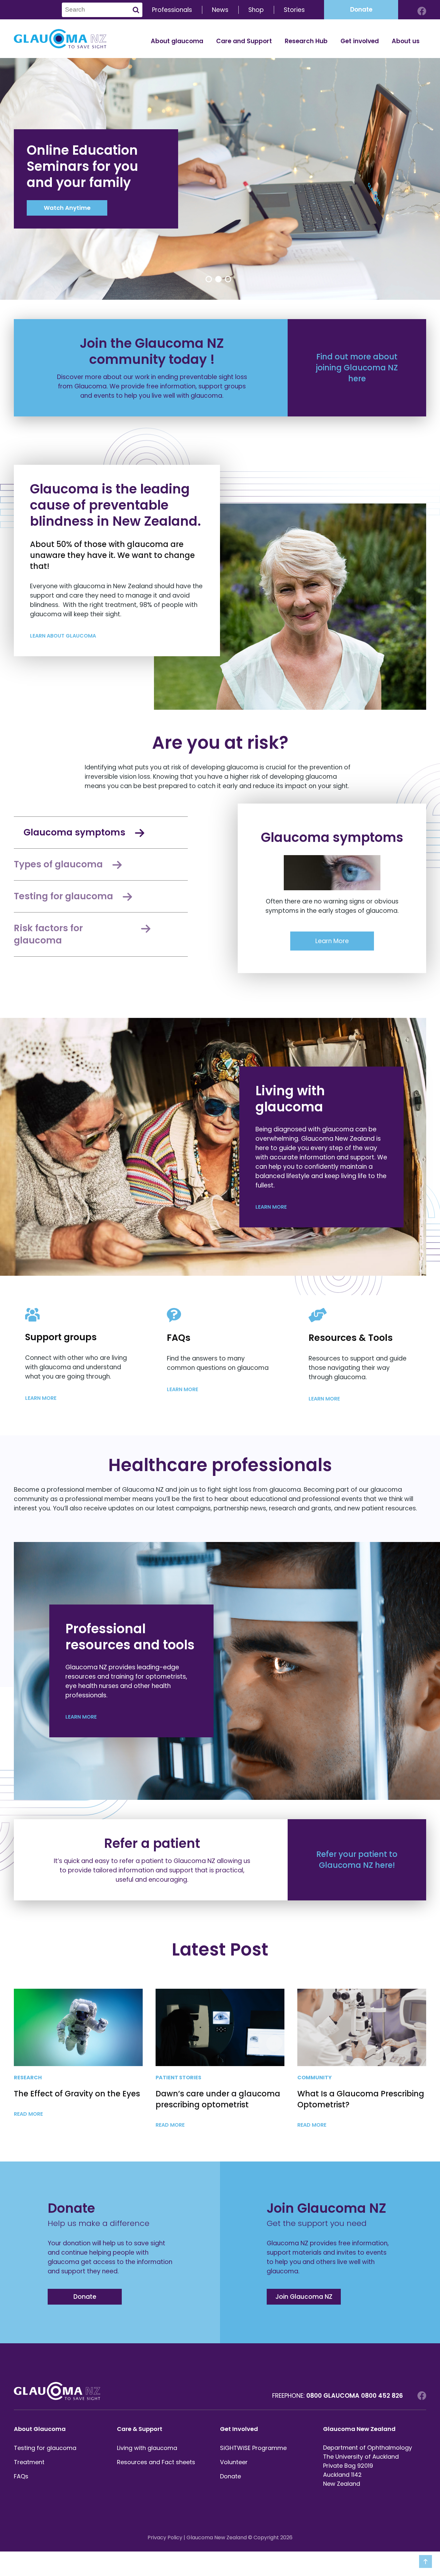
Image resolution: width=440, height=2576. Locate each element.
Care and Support (244, 41)
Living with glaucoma (147, 2448)
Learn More (332, 941)
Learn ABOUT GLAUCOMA (64, 636)
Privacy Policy (165, 2537)
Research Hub (306, 41)
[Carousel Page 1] (209, 279)
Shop (256, 10)
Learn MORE (272, 1207)
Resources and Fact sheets (156, 2462)
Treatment (29, 2462)
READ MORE (29, 2114)
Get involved (360, 41)
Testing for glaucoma (45, 2448)
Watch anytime (67, 208)
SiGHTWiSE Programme (253, 2448)
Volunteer (234, 2462)
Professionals (172, 10)
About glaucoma (177, 41)
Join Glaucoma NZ (304, 2297)
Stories (294, 10)
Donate (361, 10)
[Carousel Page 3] (228, 279)
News (220, 10)
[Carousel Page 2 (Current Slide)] (218, 279)
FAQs (21, 2476)
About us (406, 41)
